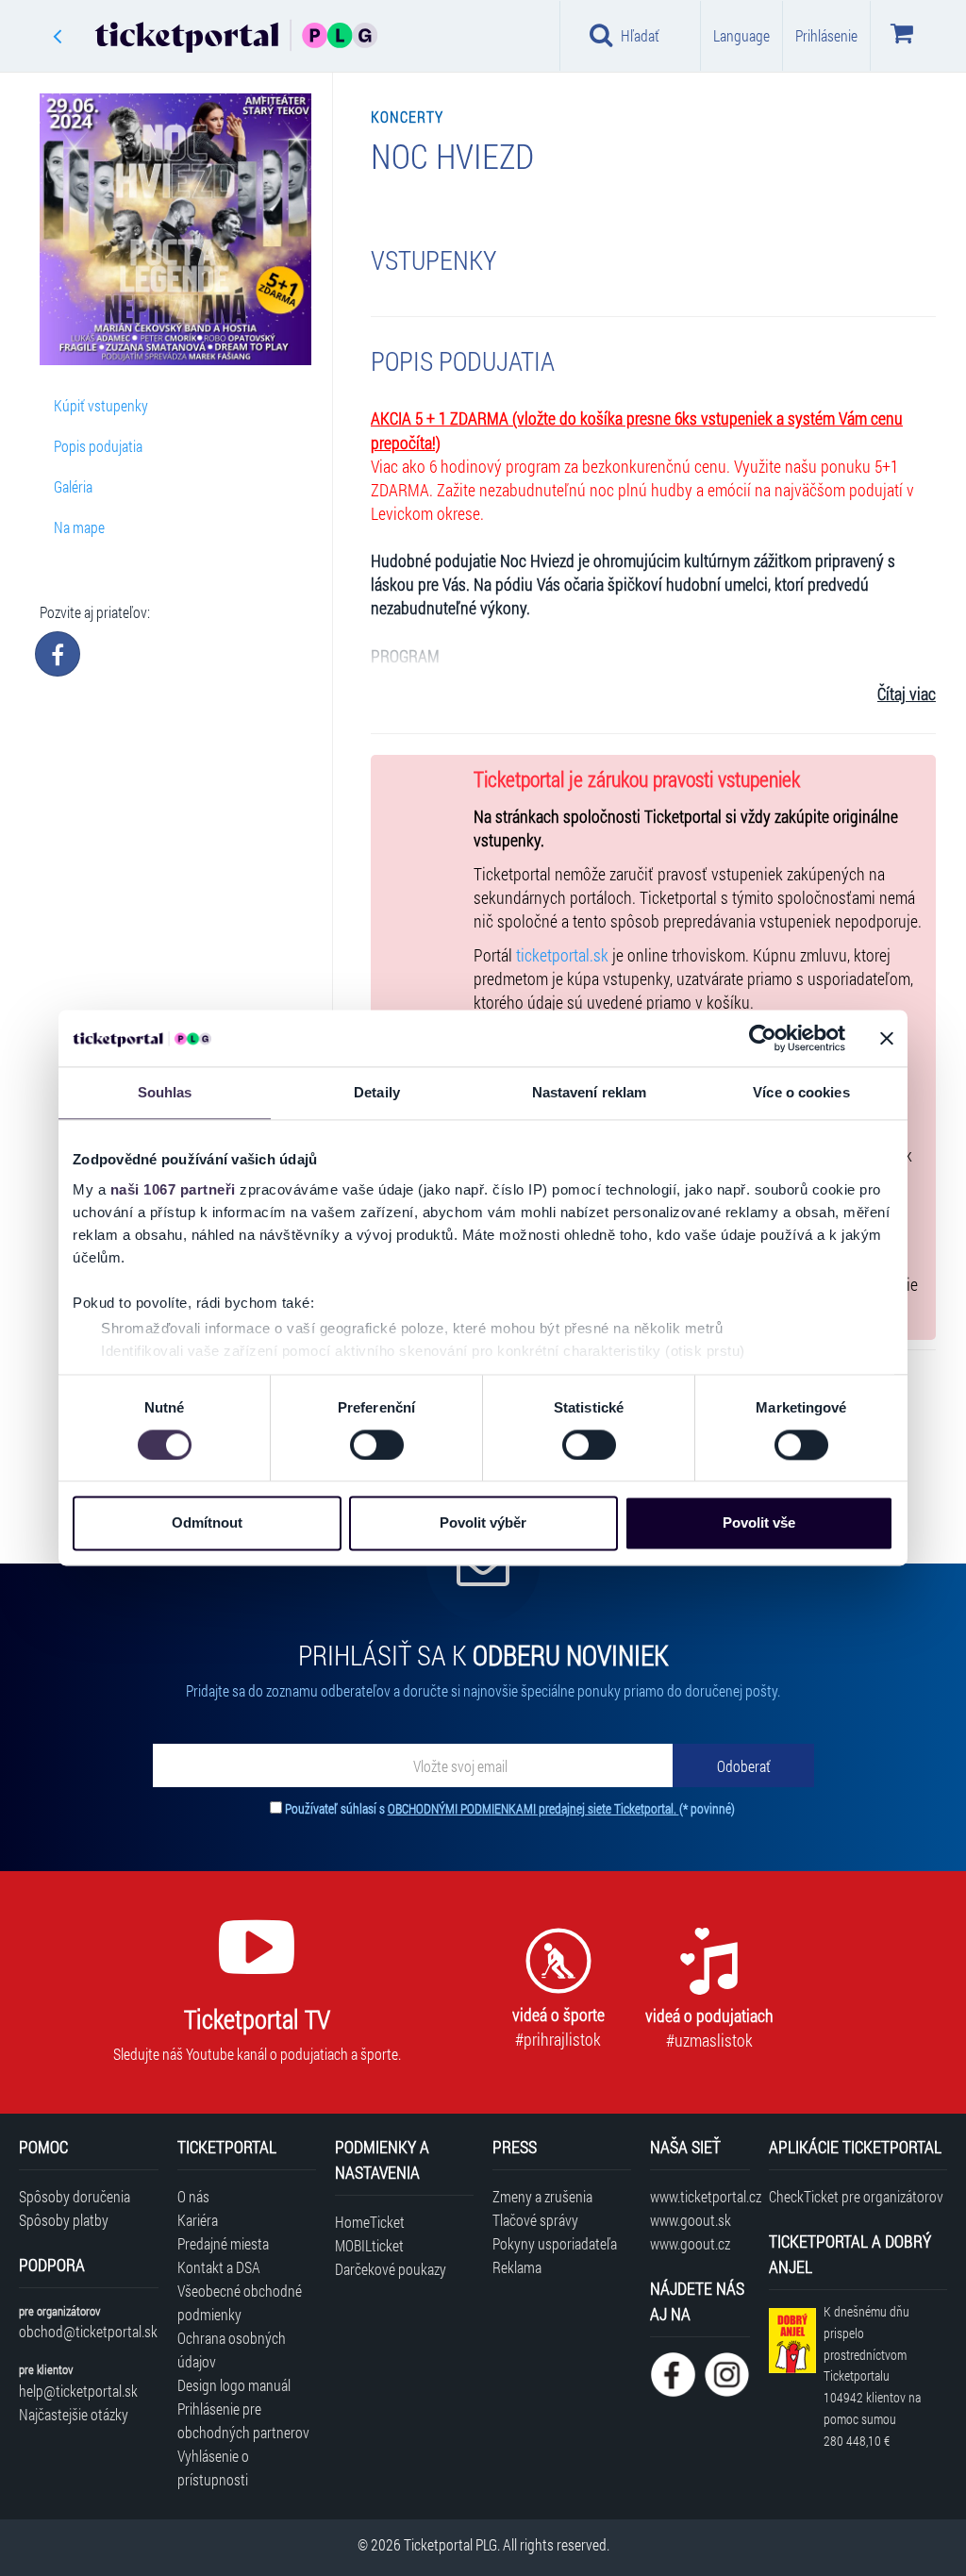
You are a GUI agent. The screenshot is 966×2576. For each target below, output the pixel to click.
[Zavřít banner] (887, 1038)
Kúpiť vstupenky (101, 405)
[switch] (377, 1445)
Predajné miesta (223, 2243)
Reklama (517, 2267)
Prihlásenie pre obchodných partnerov (243, 2420)
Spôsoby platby (64, 2220)
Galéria (73, 486)
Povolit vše (759, 1523)
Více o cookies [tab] (801, 1092)
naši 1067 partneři (173, 1189)
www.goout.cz (690, 2243)
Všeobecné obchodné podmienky (240, 2302)
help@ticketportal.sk (78, 2391)
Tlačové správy (535, 2220)
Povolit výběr (483, 1523)
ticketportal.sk (562, 955)
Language (741, 35)
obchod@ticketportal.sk (88, 2331)
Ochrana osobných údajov (232, 2350)
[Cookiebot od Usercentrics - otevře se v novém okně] (763, 1038)
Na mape (79, 527)
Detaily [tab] (377, 1092)
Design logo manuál (234, 2385)
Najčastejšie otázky (74, 2414)
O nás (193, 2196)
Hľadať (640, 35)
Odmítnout (207, 1523)
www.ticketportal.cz (700, 2196)
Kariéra (198, 2220)
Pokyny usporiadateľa (555, 2243)
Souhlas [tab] (165, 1092)
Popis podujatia (98, 446)
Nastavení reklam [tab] (590, 1092)
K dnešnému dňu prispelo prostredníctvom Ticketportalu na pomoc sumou (872, 2376)
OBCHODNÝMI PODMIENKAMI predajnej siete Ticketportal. (533, 1808)
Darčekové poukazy (391, 2269)
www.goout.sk (691, 2220)
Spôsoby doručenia (75, 2196)
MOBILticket (369, 2245)
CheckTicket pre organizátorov (856, 2196)
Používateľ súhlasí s (510, 1808)
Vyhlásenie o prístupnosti (213, 2467)
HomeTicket (370, 2222)
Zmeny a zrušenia (542, 2196)
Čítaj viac (907, 694)
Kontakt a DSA (219, 2267)
